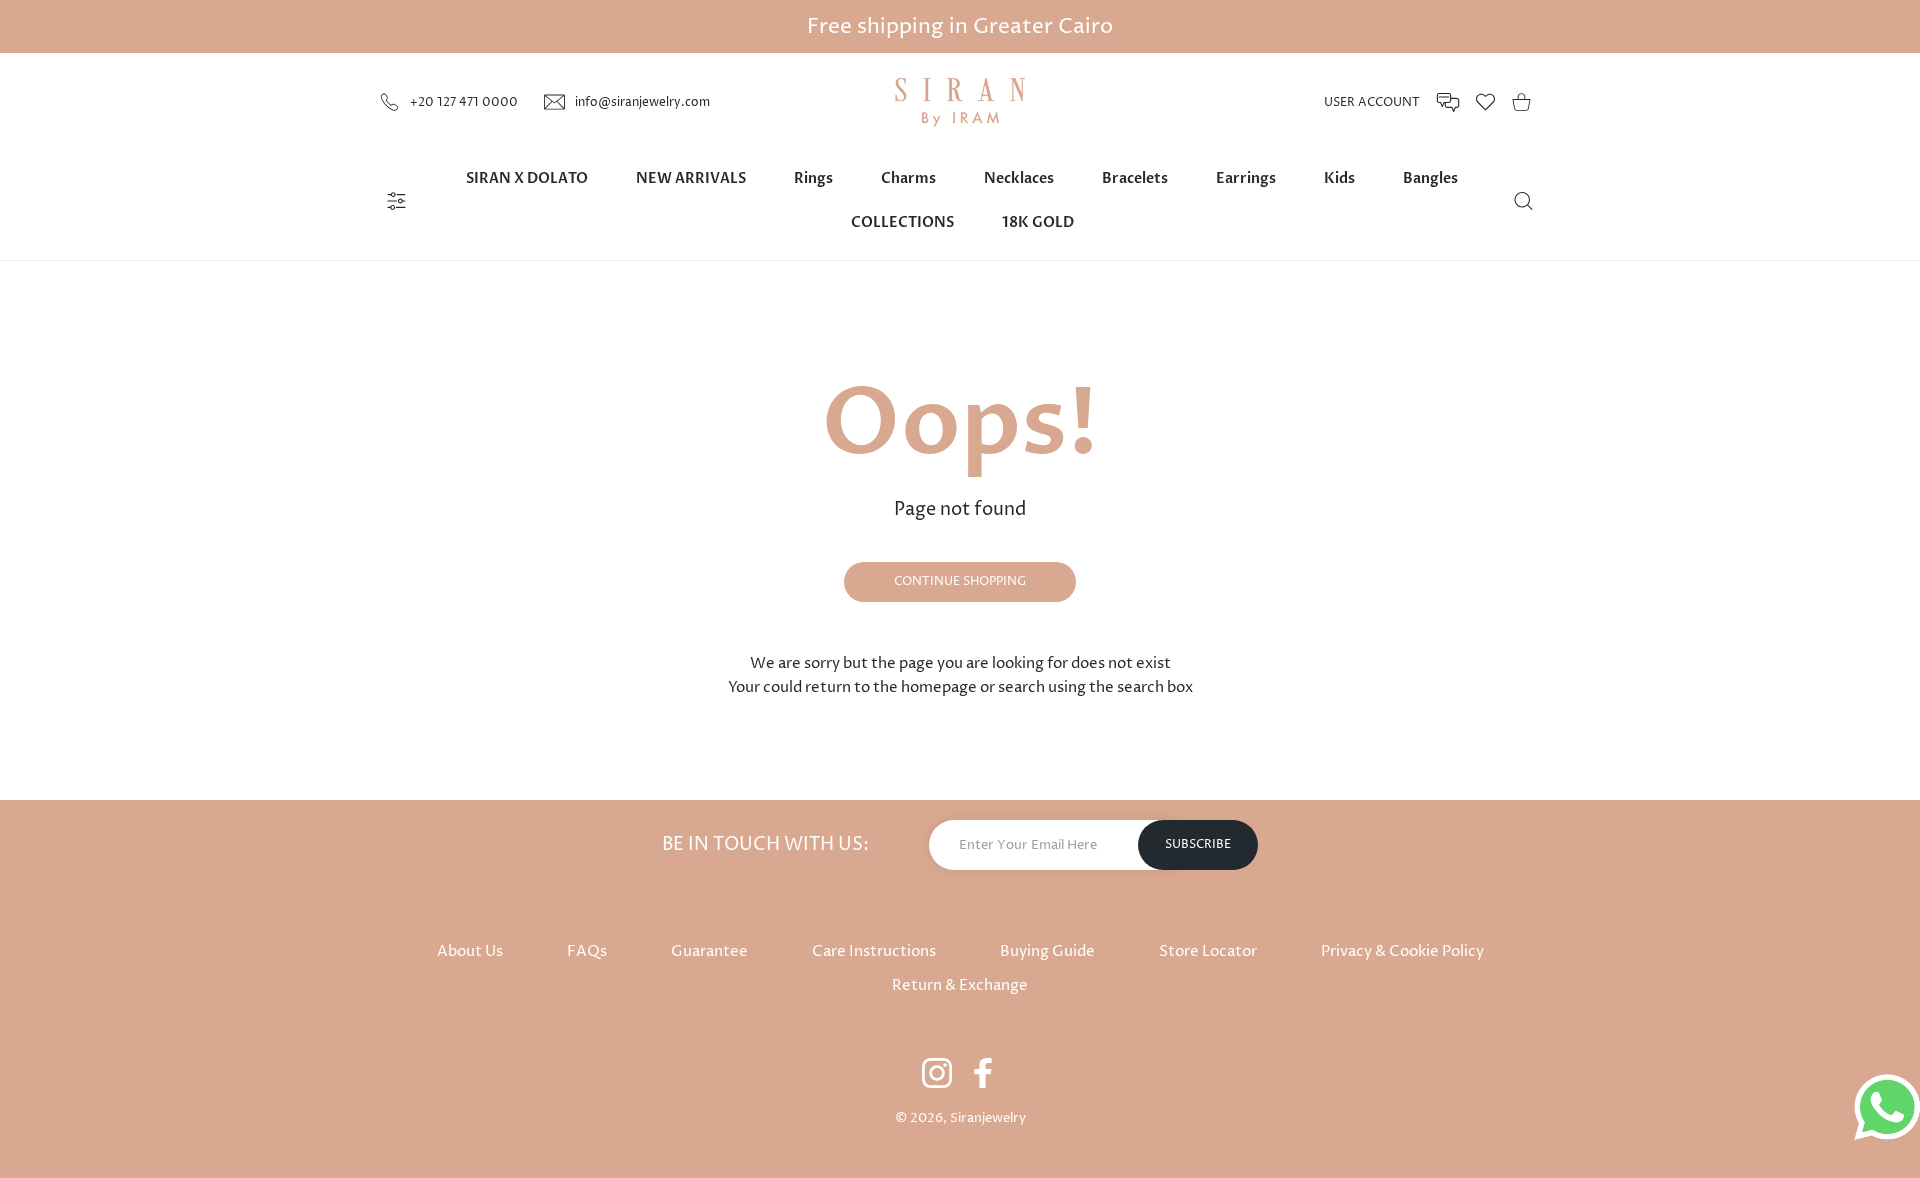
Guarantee (709, 951)
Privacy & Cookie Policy (1402, 951)
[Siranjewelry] (960, 102)
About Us (470, 951)
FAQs (587, 951)
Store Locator (1208, 951)
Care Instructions (874, 951)
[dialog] (1523, 201)
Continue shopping (960, 581)
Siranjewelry (988, 1118)
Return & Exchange (960, 985)
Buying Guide (1047, 951)
